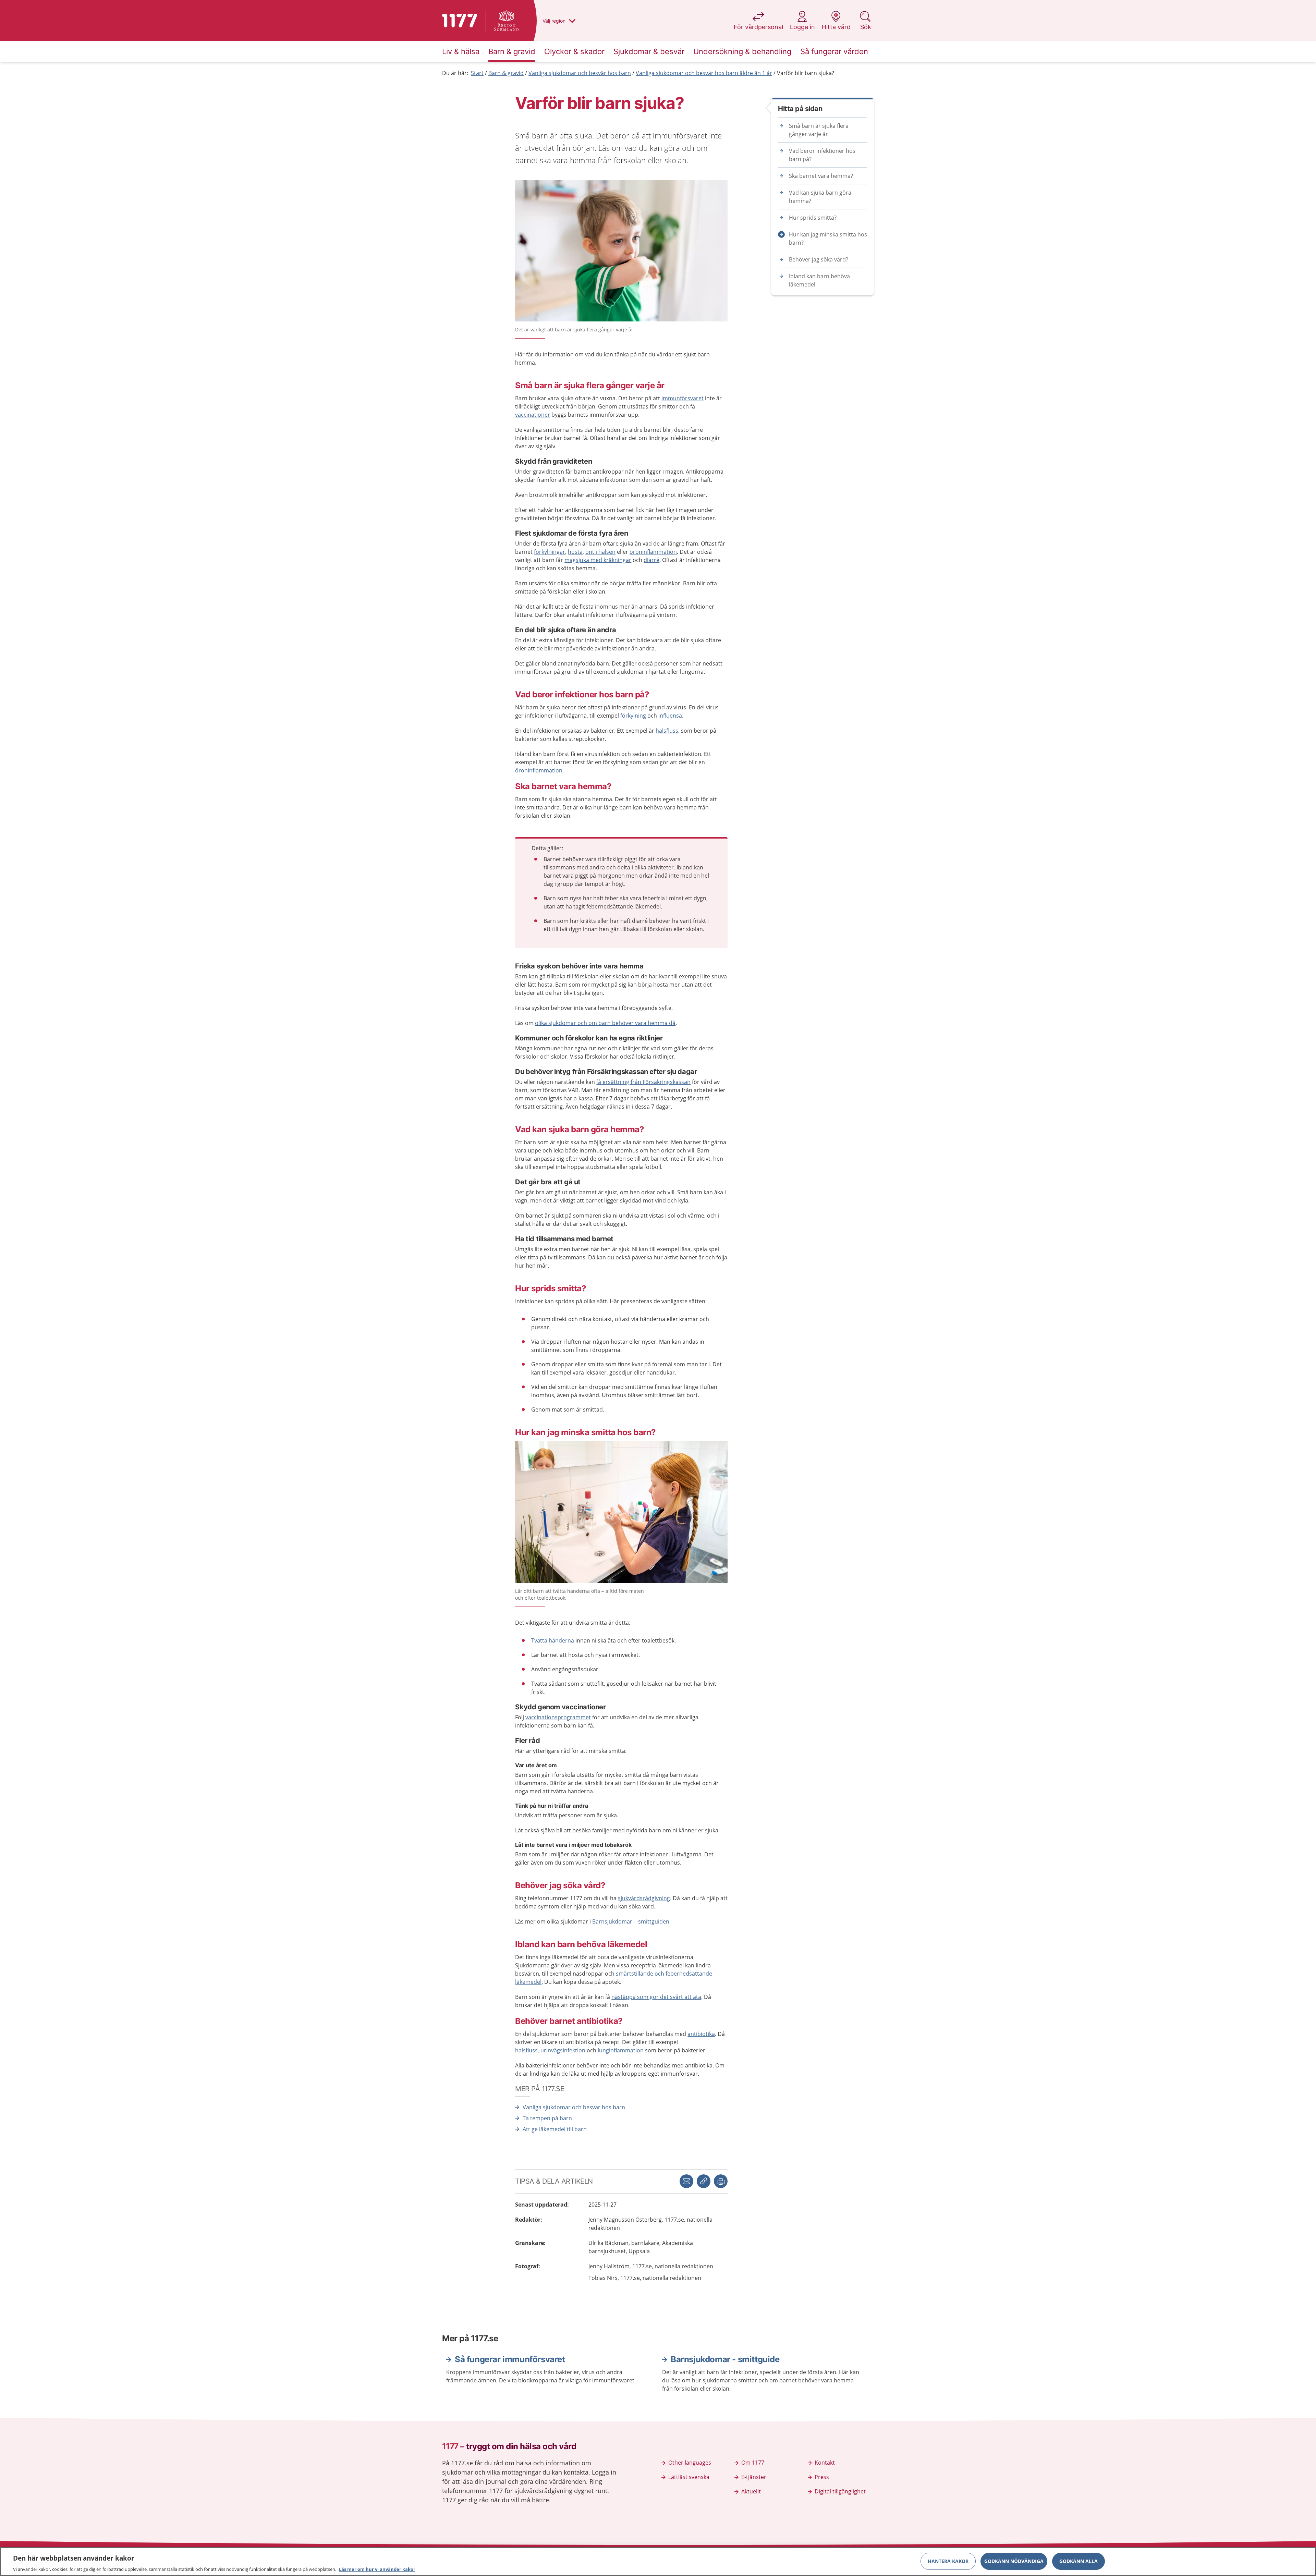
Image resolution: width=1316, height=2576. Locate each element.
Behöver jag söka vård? (819, 259)
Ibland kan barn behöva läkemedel (819, 280)
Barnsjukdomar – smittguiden (631, 1921)
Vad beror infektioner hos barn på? (822, 155)
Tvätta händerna (553, 1640)
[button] (721, 2181)
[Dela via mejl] (686, 2181)
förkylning (633, 716)
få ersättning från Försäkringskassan (643, 1082)
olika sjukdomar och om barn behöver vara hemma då (605, 1023)
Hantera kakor (948, 2561)
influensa (670, 716)
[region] (658, 2562)
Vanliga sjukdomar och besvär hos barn (580, 73)
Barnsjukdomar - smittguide (725, 2359)
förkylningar (550, 552)
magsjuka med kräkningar (598, 560)
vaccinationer (533, 415)
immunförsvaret (683, 398)
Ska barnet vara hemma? (821, 176)
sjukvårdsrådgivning (644, 1898)
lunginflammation (621, 2050)
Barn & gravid (506, 73)
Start (477, 73)
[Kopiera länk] (704, 2181)
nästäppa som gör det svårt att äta (656, 1997)
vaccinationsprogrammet (558, 1717)
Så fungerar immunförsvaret (510, 2359)
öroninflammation (653, 552)
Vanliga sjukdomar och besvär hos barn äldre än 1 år (704, 73)
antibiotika (701, 2034)
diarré (651, 560)
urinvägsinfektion (563, 2050)
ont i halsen (600, 552)
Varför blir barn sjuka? (806, 73)
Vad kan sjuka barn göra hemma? (820, 197)
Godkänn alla (1079, 2561)
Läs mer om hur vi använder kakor (377, 2569)
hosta (575, 552)
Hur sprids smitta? (813, 218)
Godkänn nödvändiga (1014, 2561)
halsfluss (667, 731)
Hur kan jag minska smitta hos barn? (828, 239)
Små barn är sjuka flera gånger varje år (819, 130)
